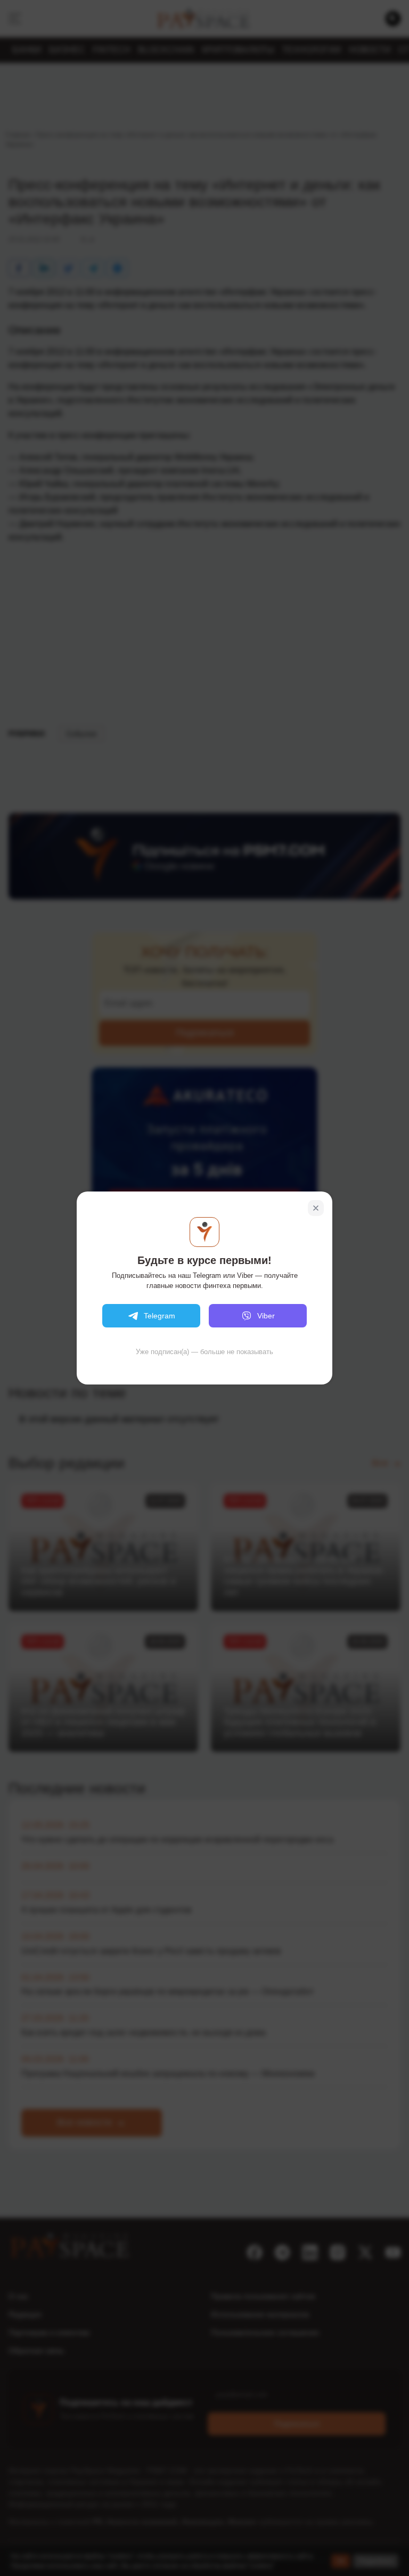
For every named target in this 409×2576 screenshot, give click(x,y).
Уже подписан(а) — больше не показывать (204, 1352)
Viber (266, 1316)
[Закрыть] (316, 1208)
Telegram (159, 1316)
